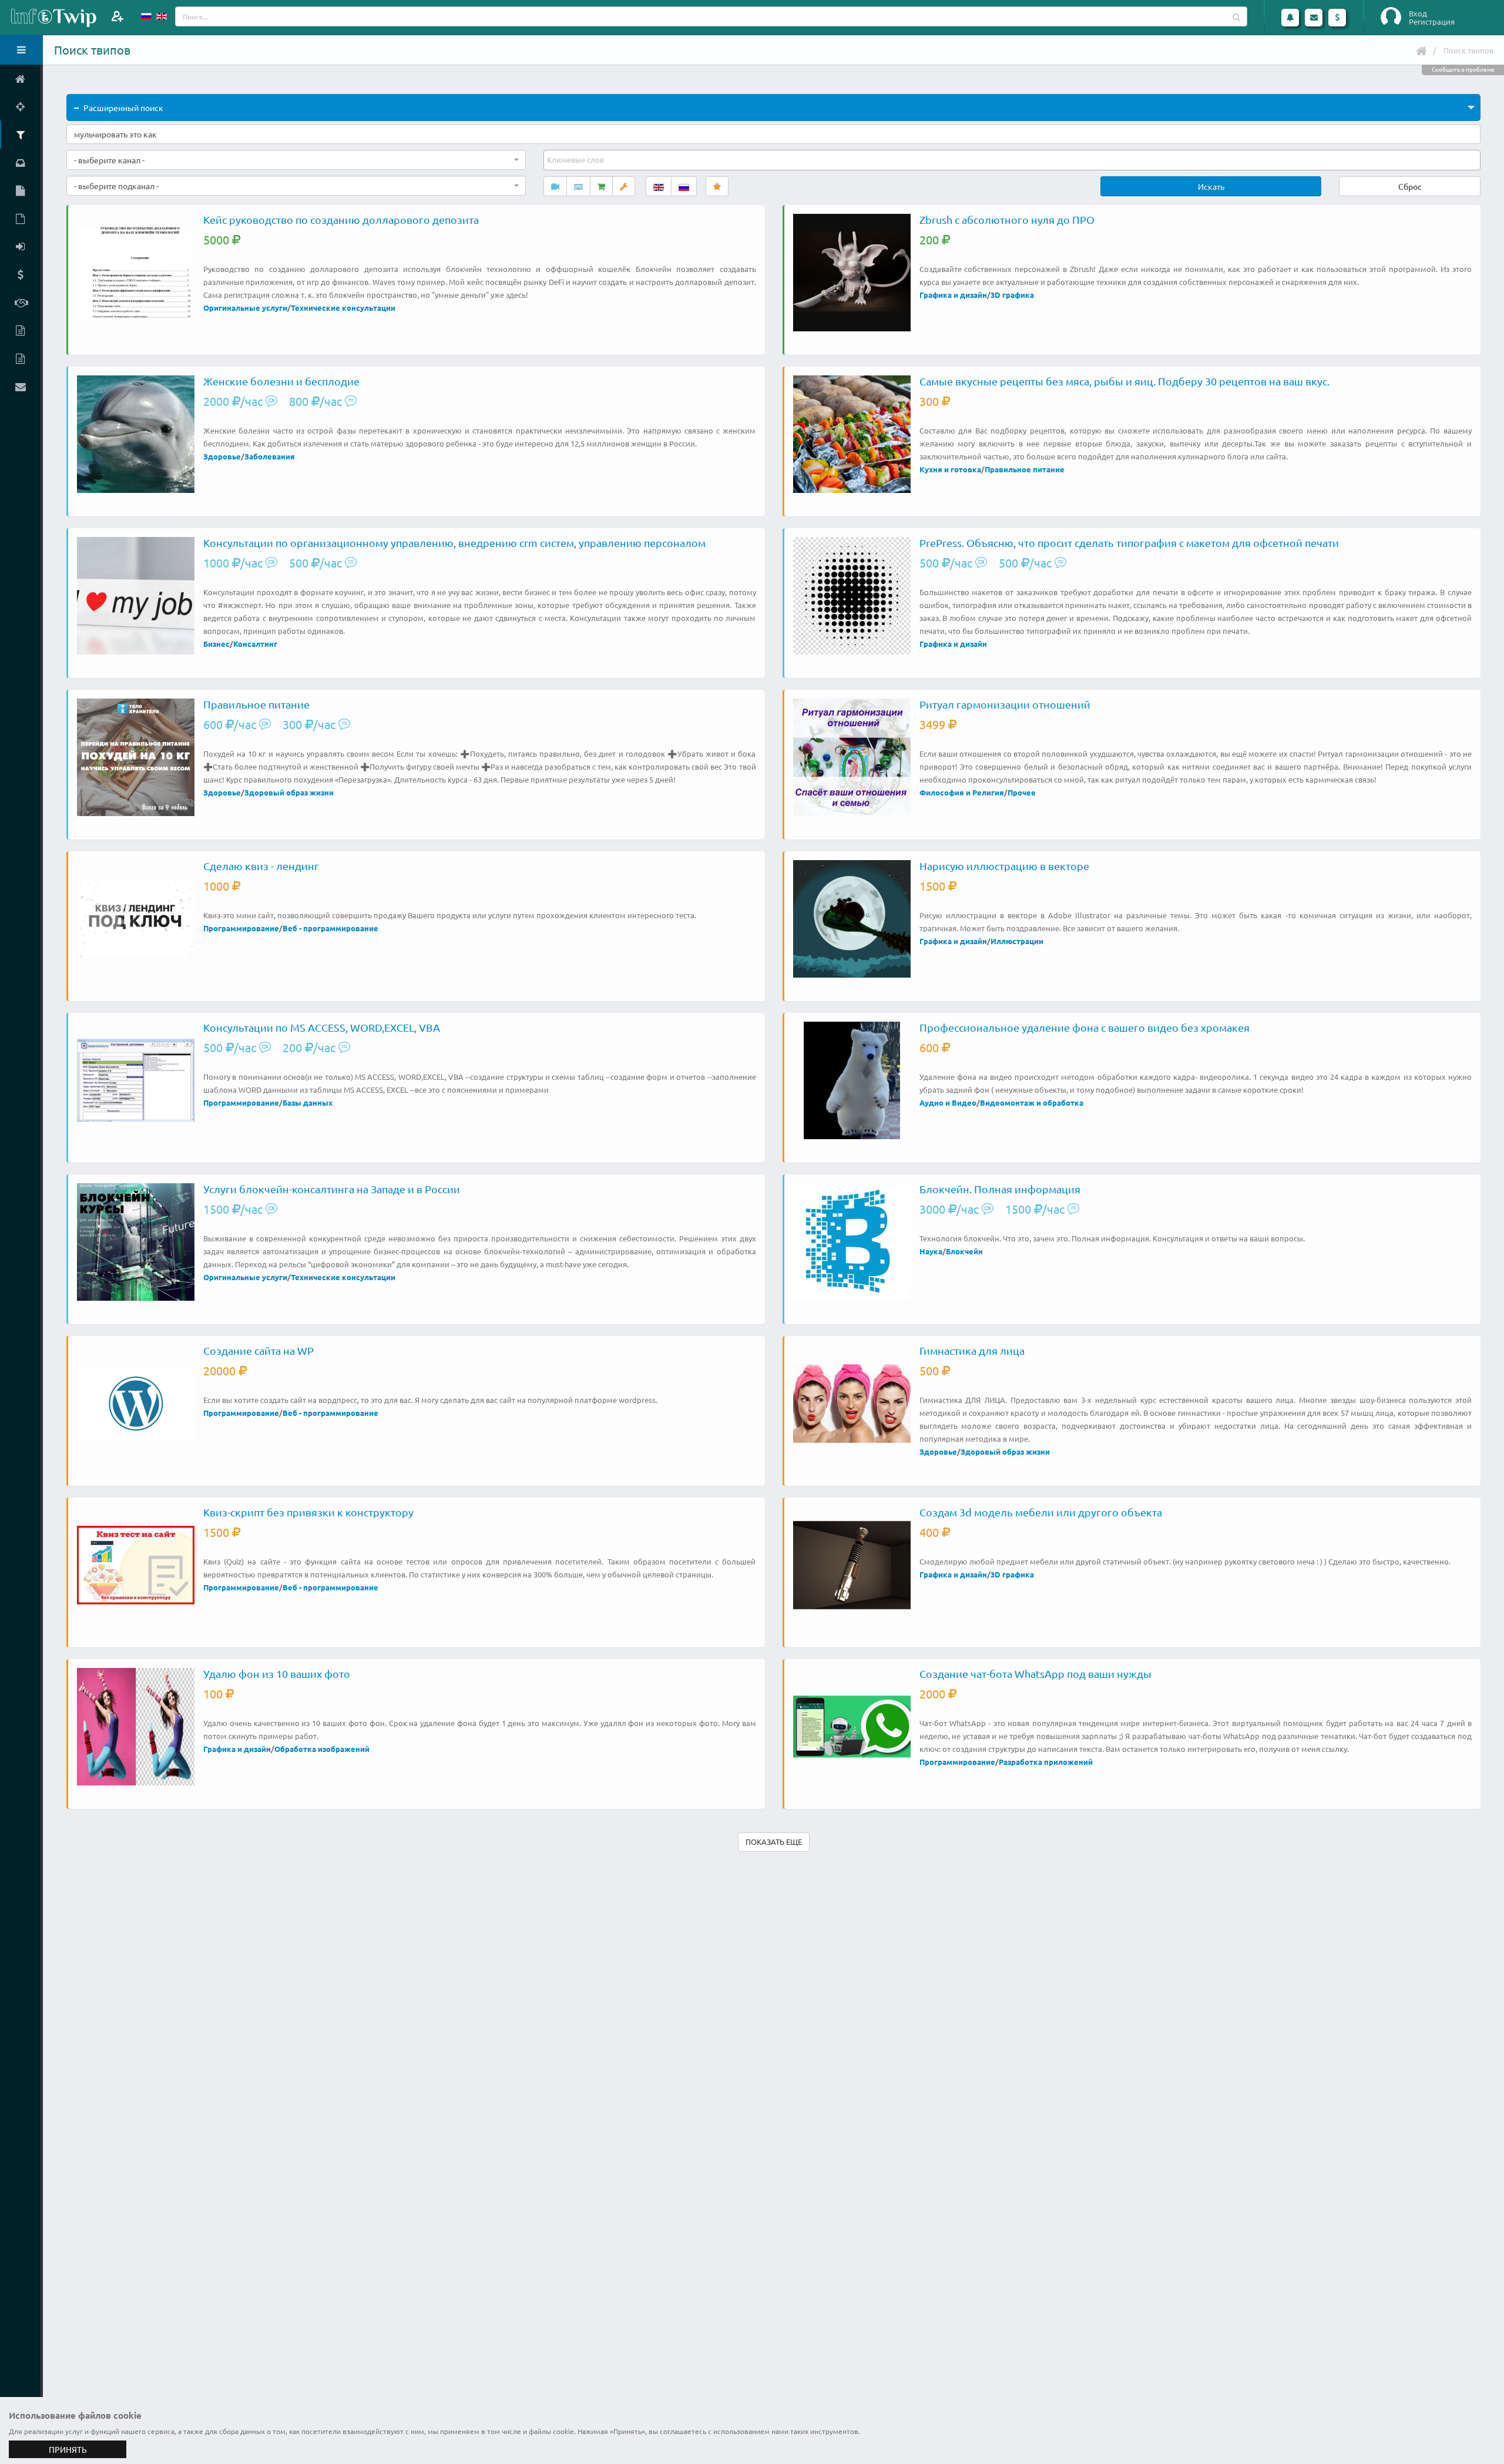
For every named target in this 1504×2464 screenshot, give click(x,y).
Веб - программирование (330, 928)
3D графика (1012, 295)
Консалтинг (255, 644)
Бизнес (216, 644)
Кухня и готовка (950, 469)
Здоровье (222, 456)
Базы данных (308, 1102)
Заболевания (270, 456)
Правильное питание (1025, 469)
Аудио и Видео (948, 1102)
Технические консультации (343, 308)
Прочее (1022, 792)
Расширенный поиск (123, 108)
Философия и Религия (962, 792)
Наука (931, 1251)
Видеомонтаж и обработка (1032, 1102)
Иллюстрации (1017, 941)
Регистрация (1432, 22)
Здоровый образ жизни (289, 792)
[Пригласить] (117, 16)
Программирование (241, 928)
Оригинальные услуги (245, 308)
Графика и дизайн (953, 295)
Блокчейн (964, 1251)
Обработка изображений (322, 1749)
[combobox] (296, 160)
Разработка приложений (1046, 1762)
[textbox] (576, 160)
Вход (1418, 14)
